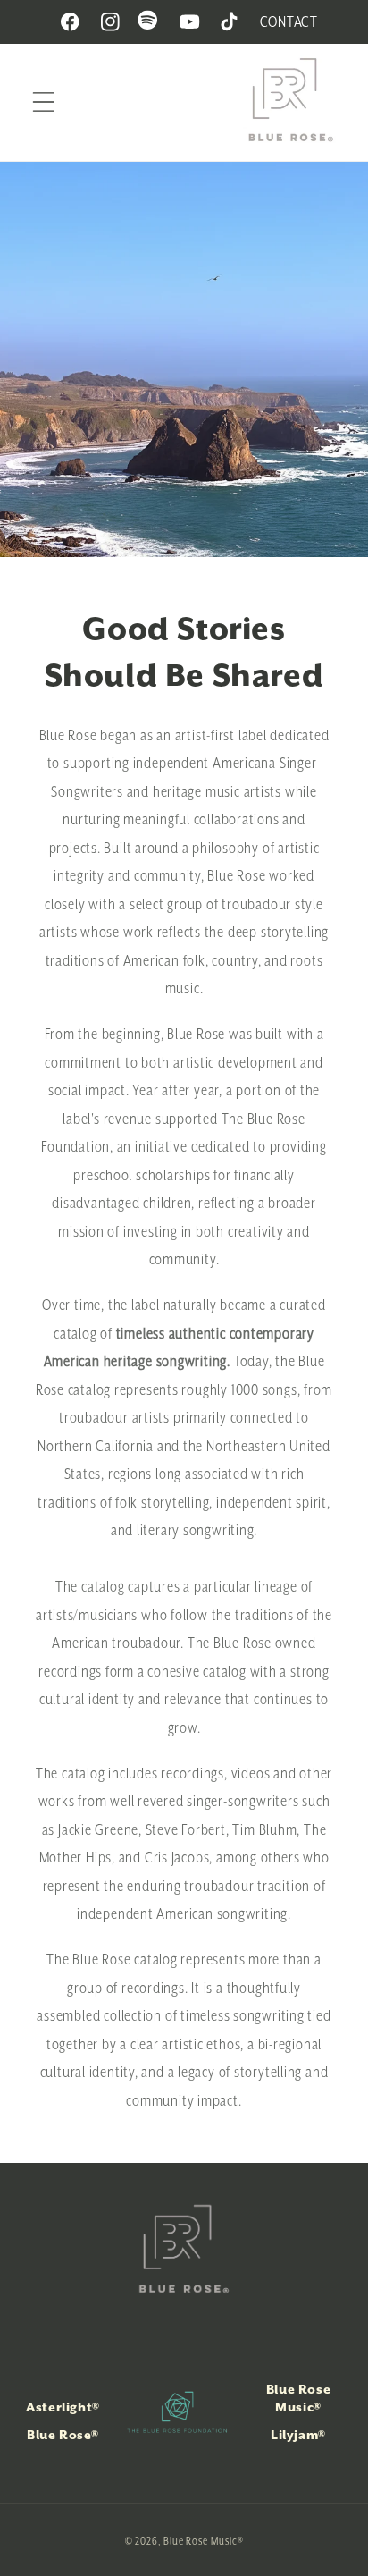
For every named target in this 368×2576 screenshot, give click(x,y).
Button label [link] (184, 359)
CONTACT (289, 21)
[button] (43, 102)
